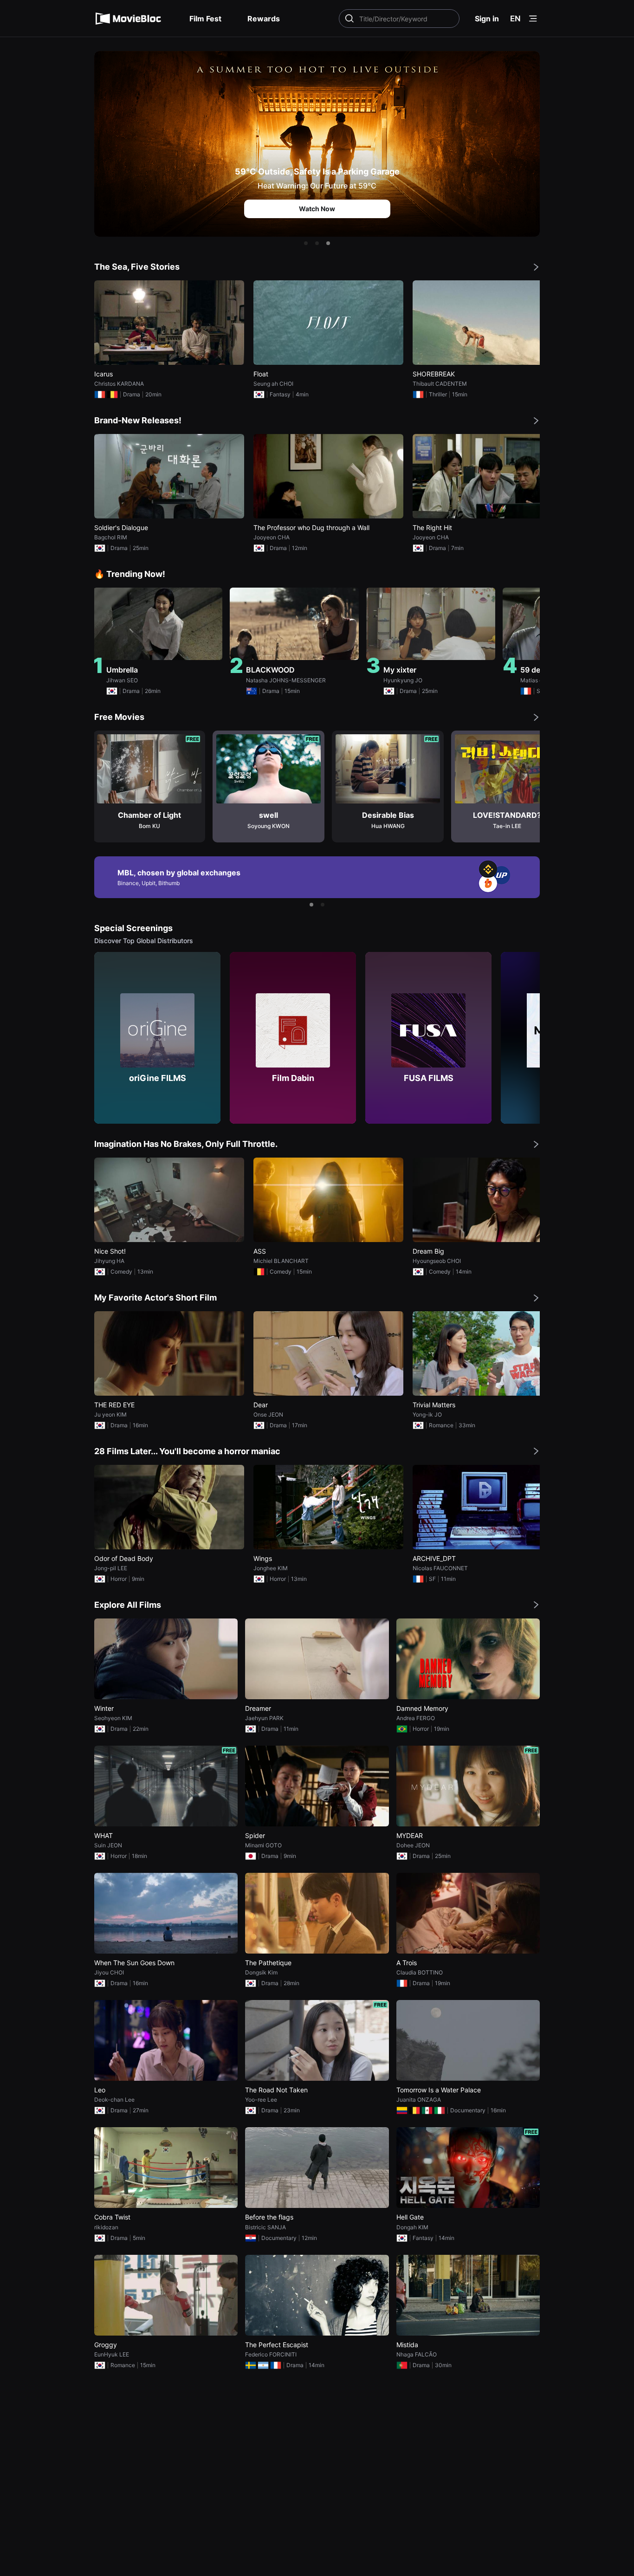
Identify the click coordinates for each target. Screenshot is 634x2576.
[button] (306, 243)
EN (515, 19)
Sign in (487, 19)
